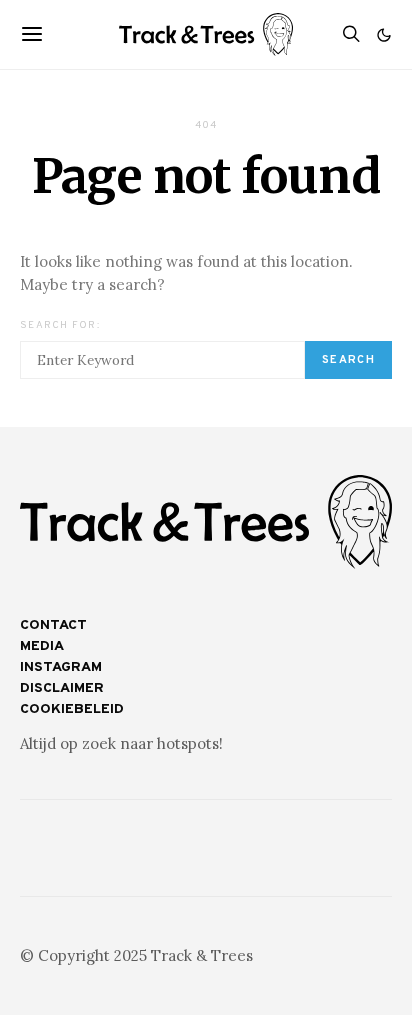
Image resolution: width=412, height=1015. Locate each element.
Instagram (61, 667)
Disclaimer (62, 688)
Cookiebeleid (72, 709)
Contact (53, 625)
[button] (384, 35)
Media (42, 646)
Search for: (60, 325)
